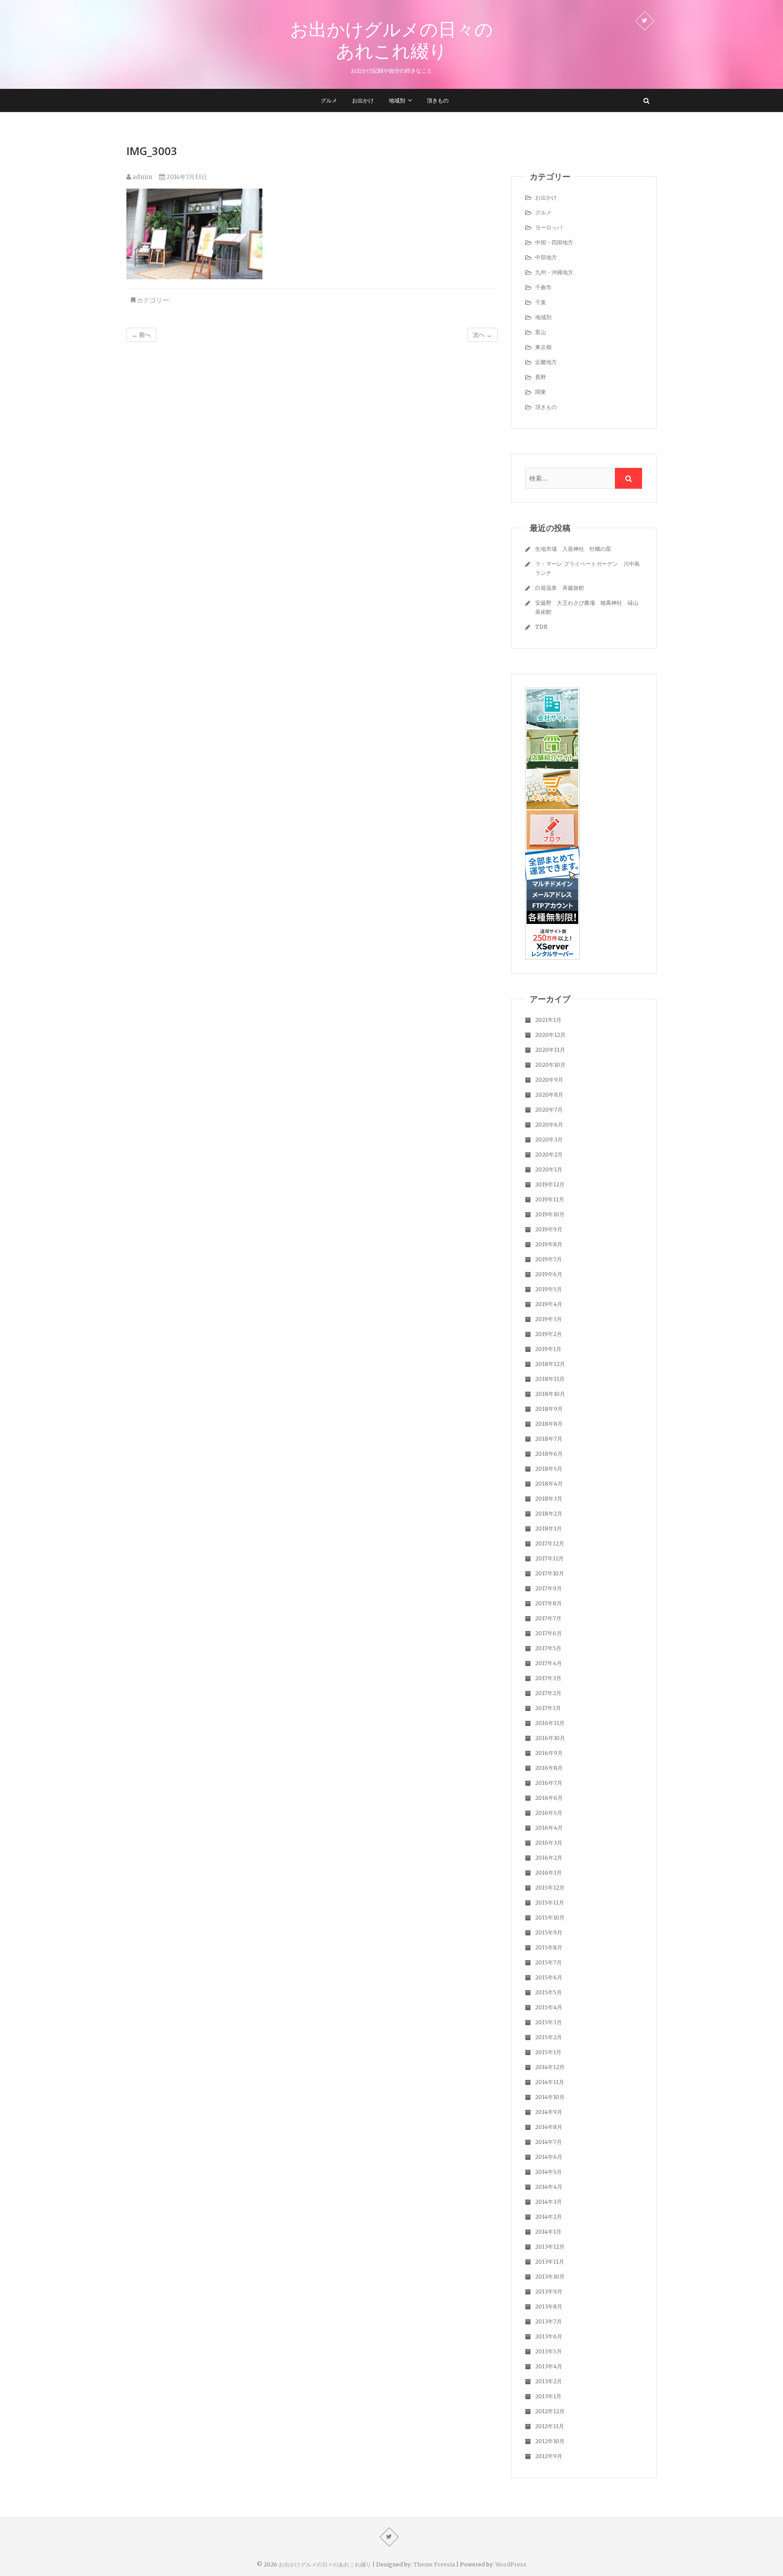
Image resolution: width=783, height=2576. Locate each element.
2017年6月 (549, 1633)
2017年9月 (549, 1588)
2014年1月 (548, 2232)
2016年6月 (549, 1798)
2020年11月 (550, 1050)
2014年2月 (549, 2217)
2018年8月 (549, 1424)
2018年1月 (549, 1529)
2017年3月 (548, 1678)
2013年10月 (550, 2277)
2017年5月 (548, 1648)
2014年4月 (549, 2187)
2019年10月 (550, 1214)
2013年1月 (548, 2396)
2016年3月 (549, 1843)
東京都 (543, 347)
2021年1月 (548, 1020)
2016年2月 (549, 1858)
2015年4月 (549, 2007)
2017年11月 (549, 1558)
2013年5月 (549, 2351)
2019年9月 (549, 1229)
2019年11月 (550, 1199)
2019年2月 (549, 1334)
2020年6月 (549, 1125)
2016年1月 (549, 1873)
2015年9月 (549, 1932)
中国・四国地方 (554, 242)
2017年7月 (548, 1618)
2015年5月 (549, 1992)
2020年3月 (549, 1140)
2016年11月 (550, 1723)
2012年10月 (550, 2441)
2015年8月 (549, 1947)
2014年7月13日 (186, 177)
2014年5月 (549, 2172)
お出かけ (363, 100)
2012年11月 (550, 2426)
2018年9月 (549, 1409)
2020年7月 (549, 1110)
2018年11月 (550, 1379)
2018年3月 (549, 1499)
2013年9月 (549, 2292)
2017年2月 (548, 1693)
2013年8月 (549, 2306)
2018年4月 (549, 1484)
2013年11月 (550, 2262)
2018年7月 (549, 1439)
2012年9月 (549, 2456)
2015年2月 (549, 2037)
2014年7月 (549, 2142)
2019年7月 (549, 1259)
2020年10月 (550, 1065)
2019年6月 (549, 1274)
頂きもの (438, 100)
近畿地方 (546, 362)
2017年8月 (549, 1603)
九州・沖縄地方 (554, 272)
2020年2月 (549, 1154)
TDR (541, 627)
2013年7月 (549, 2321)
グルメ (329, 100)
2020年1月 (549, 1169)
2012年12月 (550, 2411)
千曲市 (543, 287)
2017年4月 (549, 1663)
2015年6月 (549, 1977)
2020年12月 (550, 1035)
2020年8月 (549, 1095)
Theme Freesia (434, 2564)
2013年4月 (549, 2366)
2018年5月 (549, 1469)
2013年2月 (549, 2381)
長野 (541, 377)
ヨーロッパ (549, 227)
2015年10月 (550, 1917)
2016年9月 (549, 1753)
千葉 (541, 302)
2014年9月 (549, 2112)
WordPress (511, 2564)
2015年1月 (548, 2052)
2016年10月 (550, 1738)
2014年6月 (549, 2157)
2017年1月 (548, 1708)
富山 (541, 332)
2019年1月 (548, 1349)
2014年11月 (550, 2082)
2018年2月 (549, 1514)
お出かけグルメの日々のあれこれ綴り (391, 40)
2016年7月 (549, 1783)
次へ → (483, 335)
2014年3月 (549, 2202)
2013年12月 (550, 2247)
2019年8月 (549, 1244)
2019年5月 (549, 1289)
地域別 (397, 100)
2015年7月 (549, 1962)
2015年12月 (550, 1888)
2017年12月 (550, 1543)
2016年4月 (549, 1828)
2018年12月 (550, 1364)
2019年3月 (549, 1319)
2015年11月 (550, 1903)
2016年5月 (549, 1813)
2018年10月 (550, 1394)
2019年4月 (549, 1304)
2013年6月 (549, 2336)
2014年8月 (549, 2127)
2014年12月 (550, 2067)
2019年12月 (550, 1184)
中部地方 (546, 257)
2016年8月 (549, 1768)
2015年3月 (549, 2022)
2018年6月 (549, 1454)
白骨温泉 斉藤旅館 (560, 588)
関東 (541, 392)
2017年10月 (550, 1573)
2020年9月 (549, 1080)
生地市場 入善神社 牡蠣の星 (573, 549)
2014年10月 (550, 2097)
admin (142, 177)
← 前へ (141, 335)
